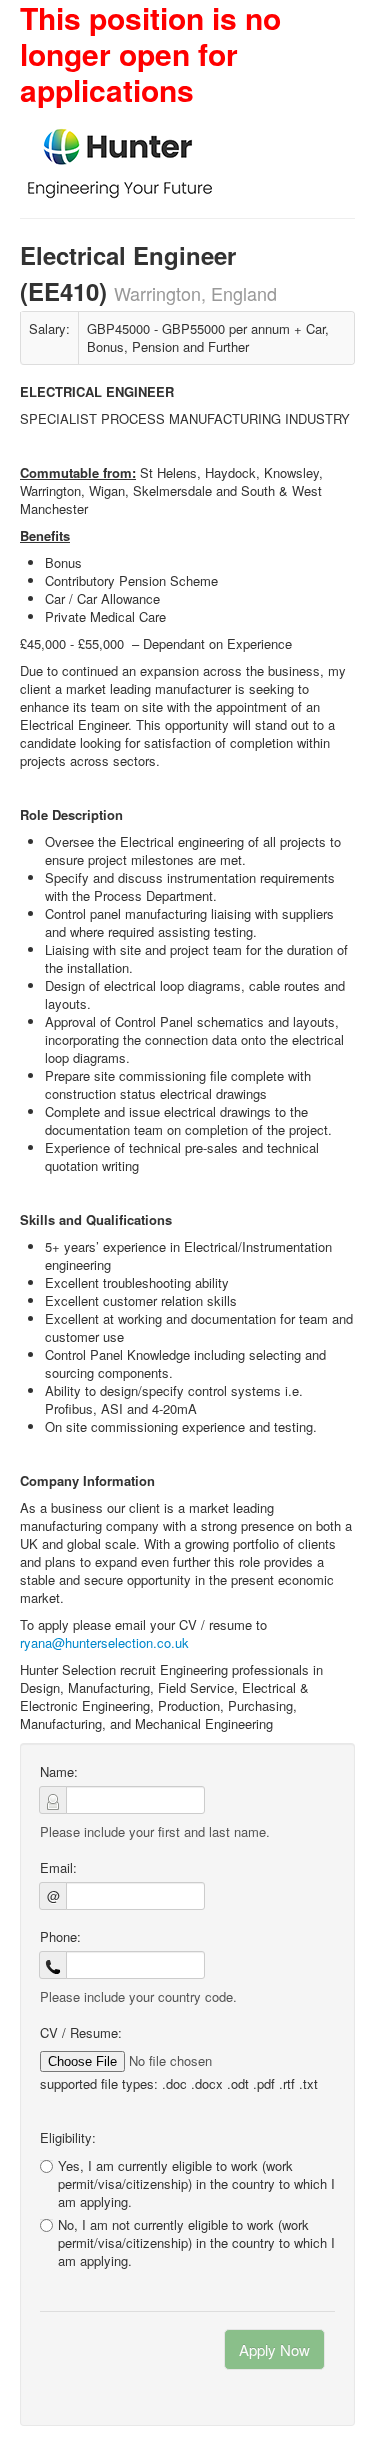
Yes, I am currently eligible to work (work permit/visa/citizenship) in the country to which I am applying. (196, 2183)
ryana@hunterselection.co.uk (104, 1642)
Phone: (60, 1937)
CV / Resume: (81, 2033)
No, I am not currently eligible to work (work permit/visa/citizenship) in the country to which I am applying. (196, 2243)
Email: (58, 1868)
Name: (59, 1772)
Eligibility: (68, 2138)
